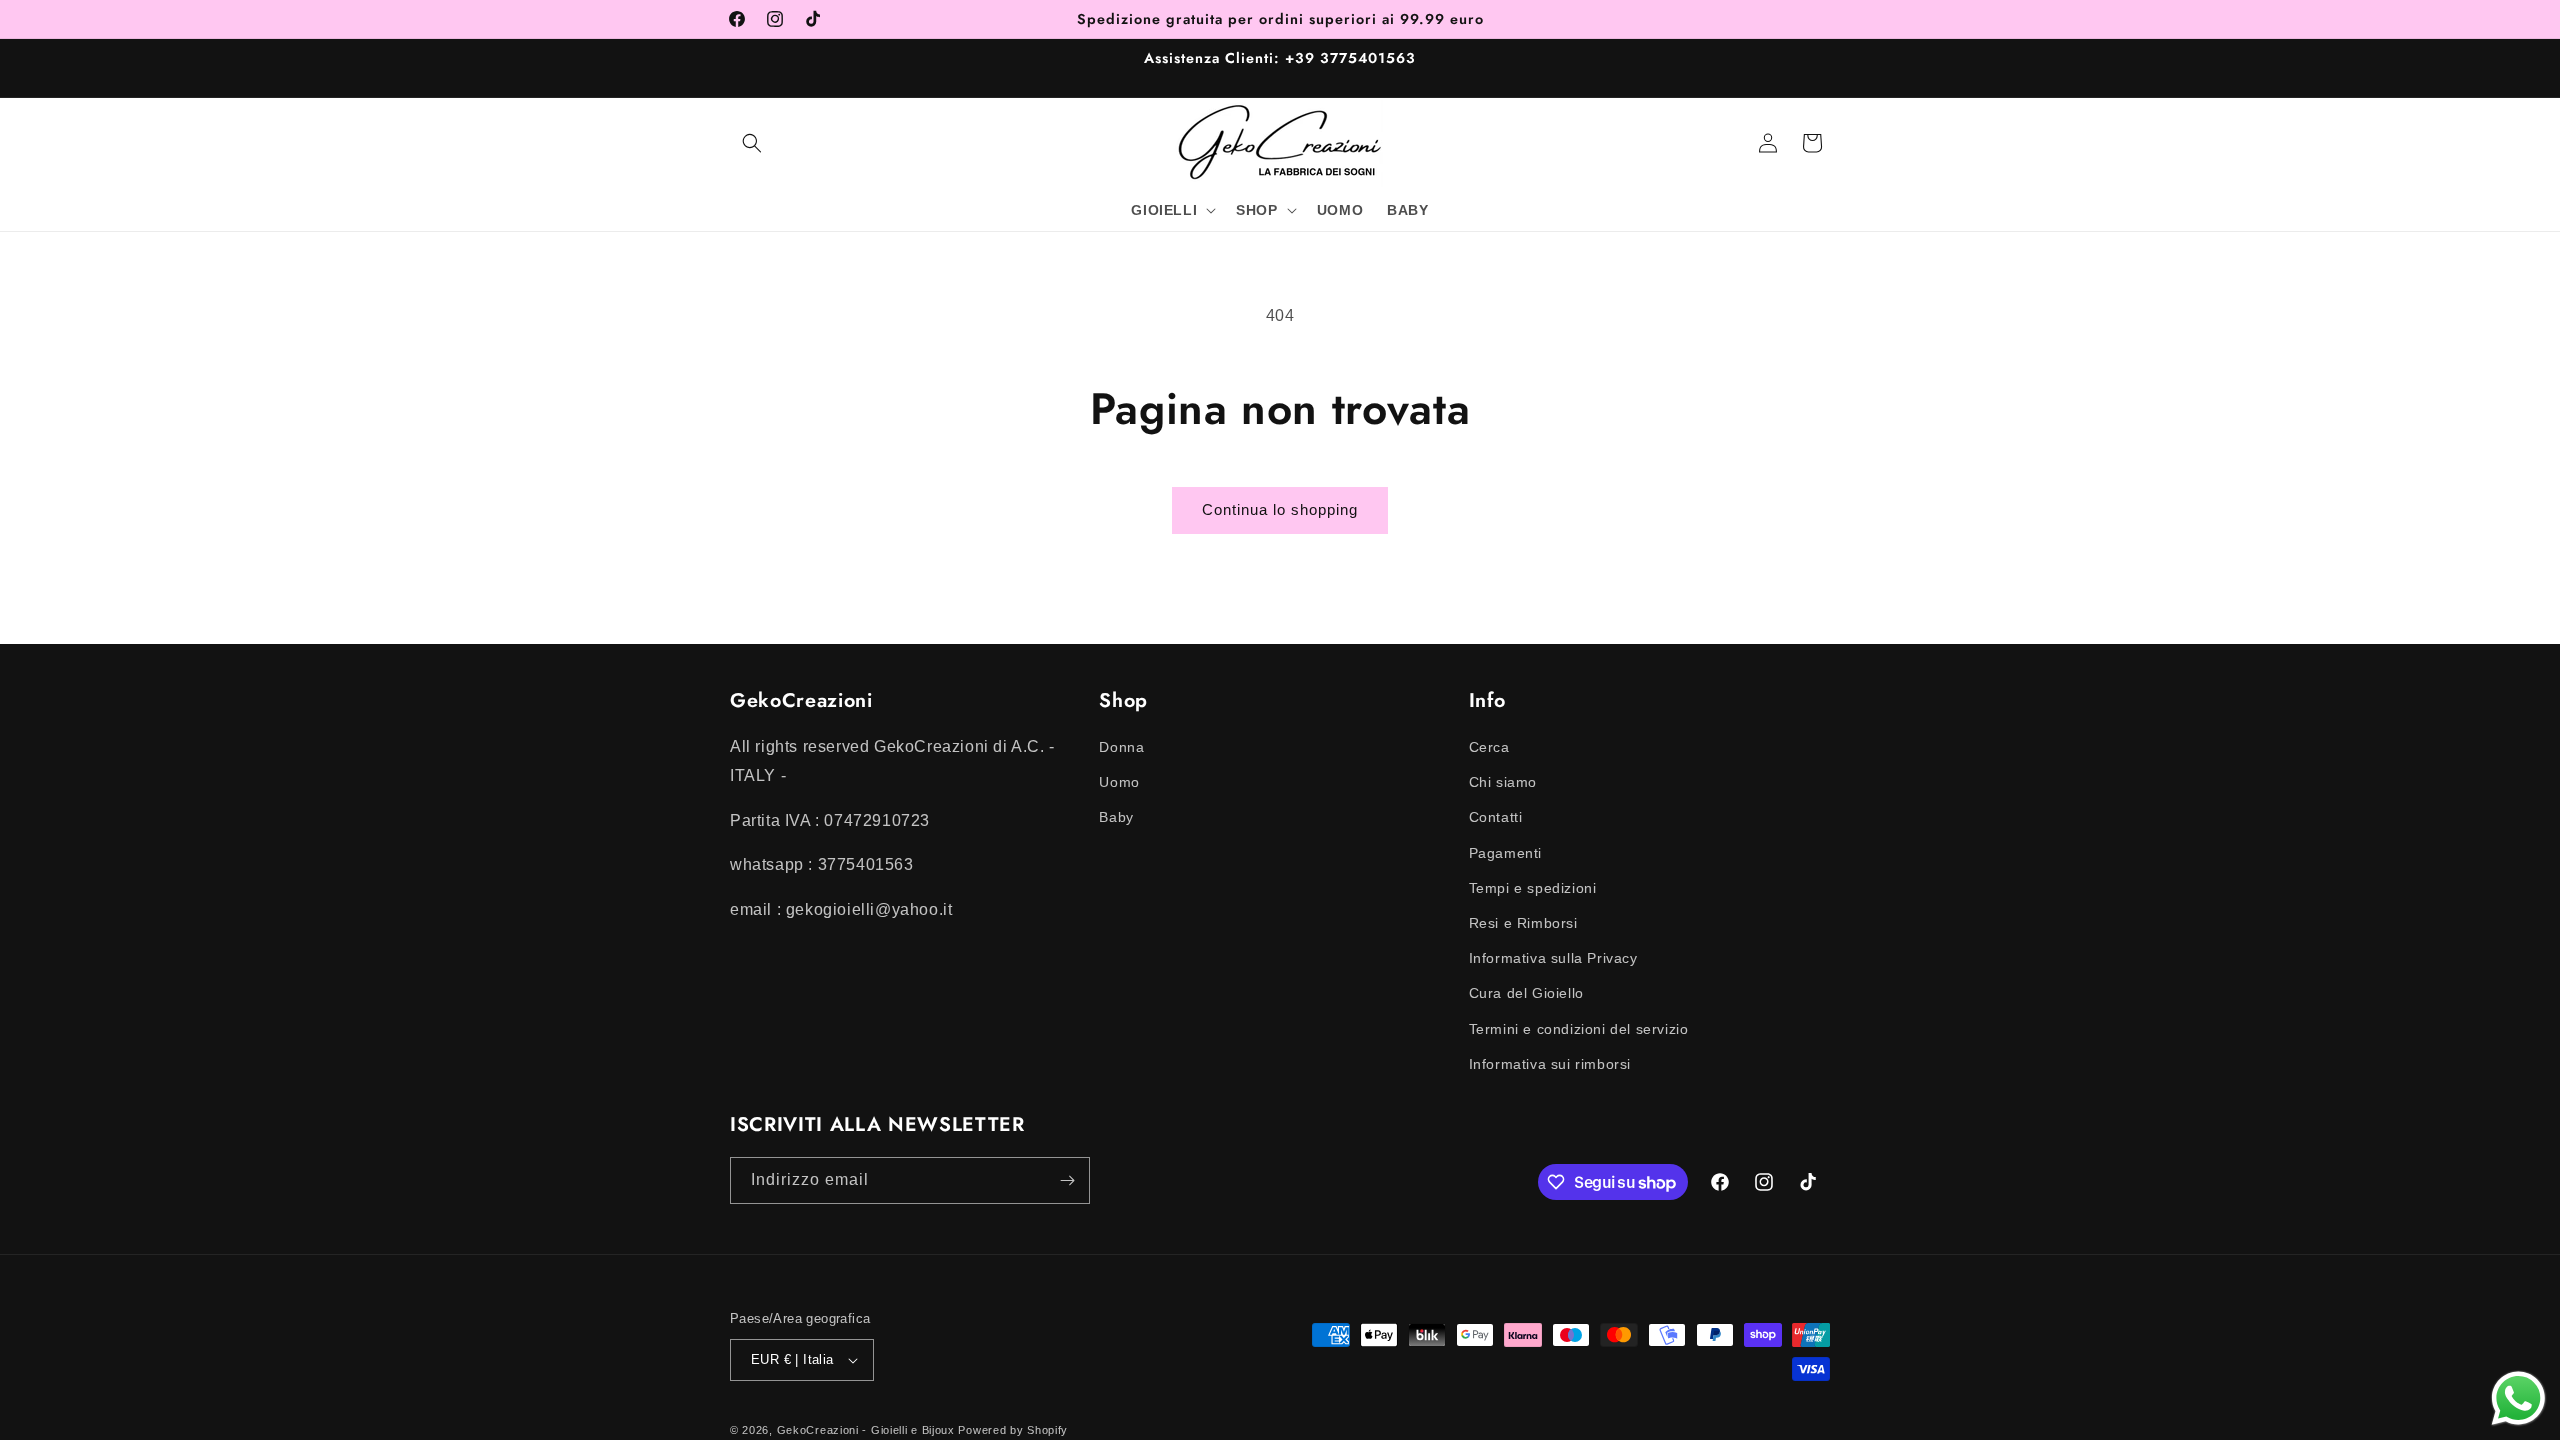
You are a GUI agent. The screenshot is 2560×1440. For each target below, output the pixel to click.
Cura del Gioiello (1526, 993)
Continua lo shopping (1280, 509)
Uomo (1119, 782)
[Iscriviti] (1067, 1180)
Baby (1116, 817)
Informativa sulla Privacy (1553, 958)
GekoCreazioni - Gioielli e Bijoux (866, 1430)
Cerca (1489, 747)
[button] (752, 143)
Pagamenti (1505, 853)
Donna (1121, 747)
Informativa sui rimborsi (1550, 1064)
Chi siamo (1503, 782)
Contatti (1496, 817)
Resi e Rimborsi (1523, 923)
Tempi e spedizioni (1533, 888)
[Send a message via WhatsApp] (2518, 1398)
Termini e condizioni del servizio (1579, 1029)
